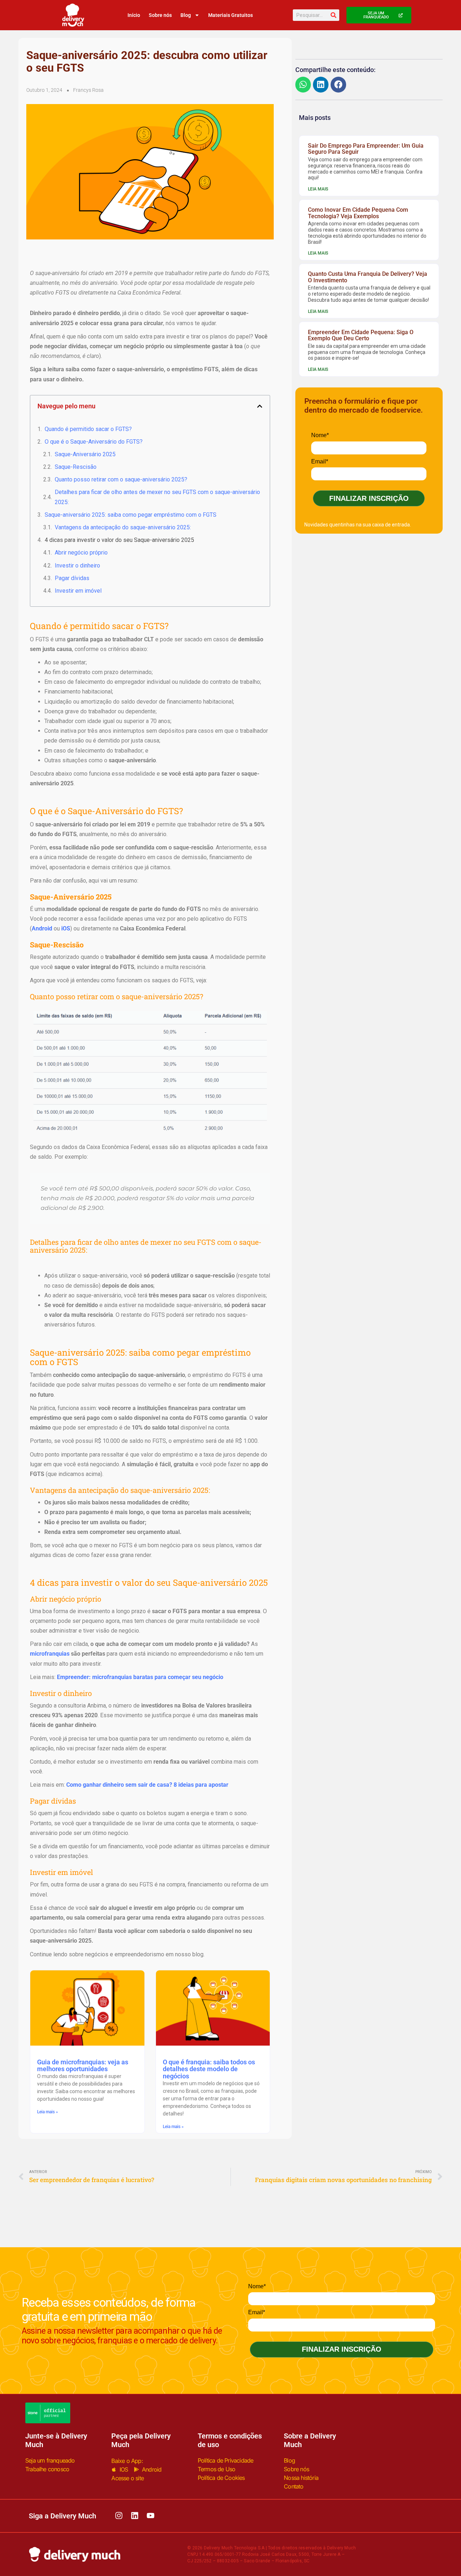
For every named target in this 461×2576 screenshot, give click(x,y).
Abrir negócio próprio (81, 553)
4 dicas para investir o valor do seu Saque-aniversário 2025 (119, 540)
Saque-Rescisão (76, 467)
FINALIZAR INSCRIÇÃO (369, 498)
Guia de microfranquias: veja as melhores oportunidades (83, 2066)
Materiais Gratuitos (230, 15)
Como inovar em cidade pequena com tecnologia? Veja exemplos (358, 213)
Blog (186, 15)
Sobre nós (160, 15)
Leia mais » (48, 2112)
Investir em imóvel (78, 591)
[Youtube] (151, 2516)
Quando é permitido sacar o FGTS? (88, 429)
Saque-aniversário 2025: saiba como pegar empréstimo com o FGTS (131, 515)
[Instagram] (119, 2516)
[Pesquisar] (334, 15)
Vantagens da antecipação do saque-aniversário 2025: (123, 527)
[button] (260, 406)
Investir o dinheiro (77, 566)
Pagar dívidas (72, 578)
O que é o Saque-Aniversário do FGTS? (94, 442)
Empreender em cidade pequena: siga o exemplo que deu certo (361, 335)
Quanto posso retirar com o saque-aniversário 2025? (122, 479)
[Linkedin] (135, 2516)
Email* (320, 461)
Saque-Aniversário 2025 (85, 454)
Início (134, 15)
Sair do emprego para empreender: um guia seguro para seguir (366, 149)
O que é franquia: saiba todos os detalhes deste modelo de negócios (209, 2069)
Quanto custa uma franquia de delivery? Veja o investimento (368, 277)
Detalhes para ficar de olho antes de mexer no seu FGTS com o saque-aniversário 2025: (157, 497)
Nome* (320, 435)
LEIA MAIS (318, 189)
